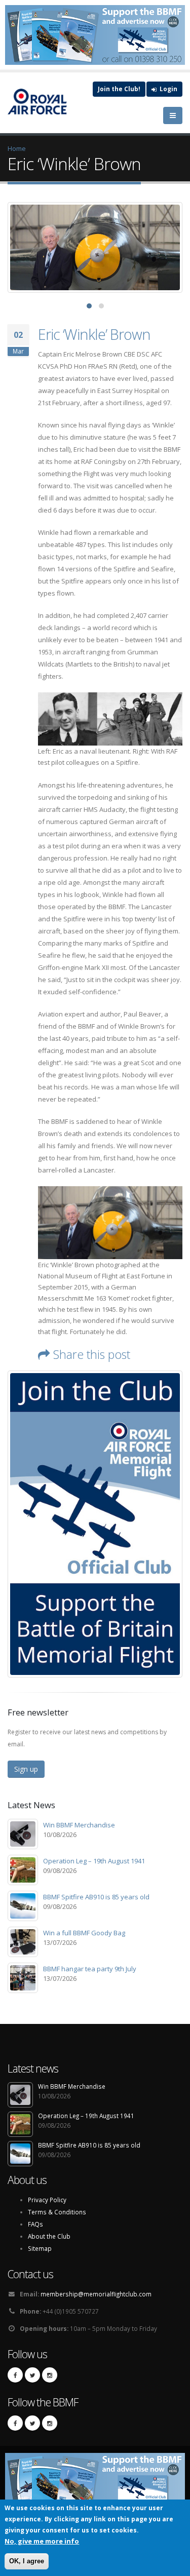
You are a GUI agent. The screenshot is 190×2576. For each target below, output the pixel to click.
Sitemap (40, 2248)
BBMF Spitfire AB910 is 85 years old (96, 1897)
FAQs (35, 2224)
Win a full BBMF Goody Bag (84, 1933)
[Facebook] (15, 2375)
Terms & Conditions (57, 2212)
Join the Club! (119, 89)
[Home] (43, 102)
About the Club (49, 2236)
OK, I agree (27, 2561)
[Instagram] (50, 2375)
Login (168, 89)
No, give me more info (42, 2541)
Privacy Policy (47, 2200)
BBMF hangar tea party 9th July (90, 1969)
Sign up (26, 1769)
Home (17, 148)
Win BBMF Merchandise (79, 1825)
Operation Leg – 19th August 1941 (94, 1861)
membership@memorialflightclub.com (96, 2294)
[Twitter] (32, 2375)
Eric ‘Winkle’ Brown (94, 334)
